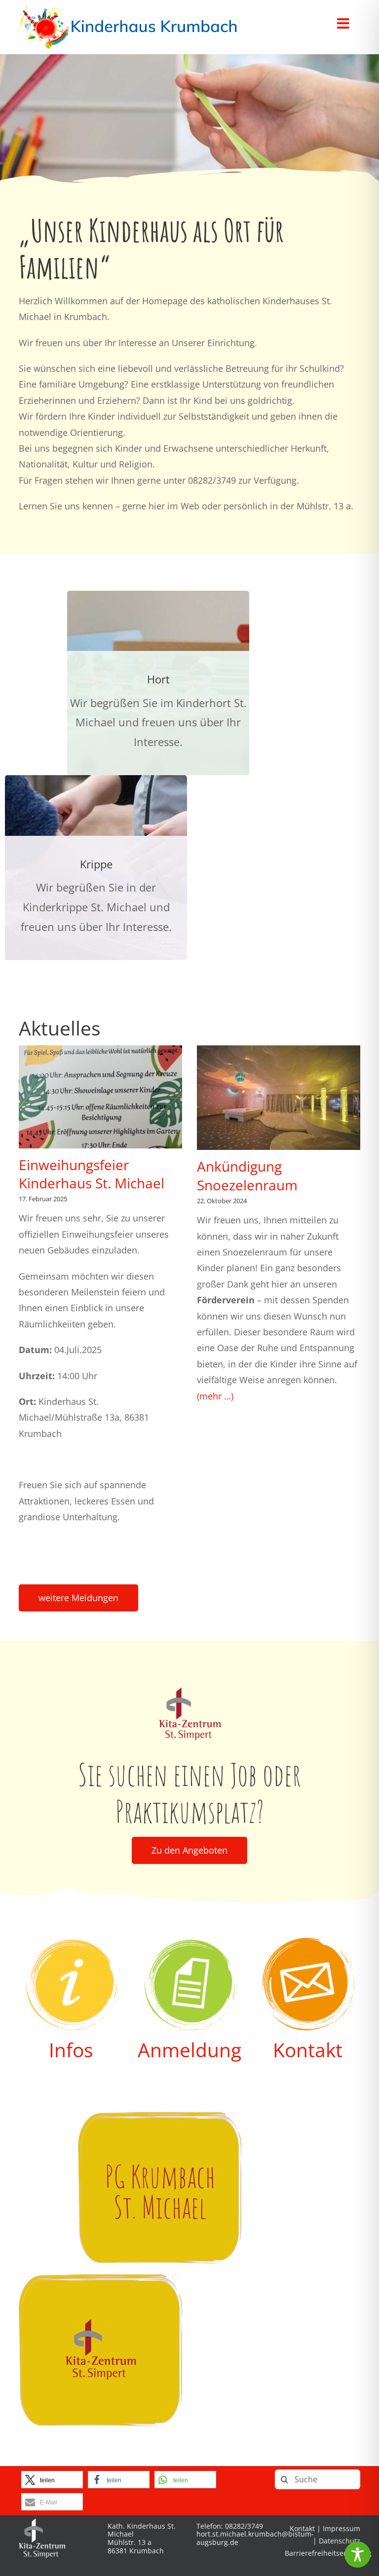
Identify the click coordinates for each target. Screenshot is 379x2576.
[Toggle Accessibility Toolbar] (358, 2555)
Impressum (341, 2528)
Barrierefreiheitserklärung (328, 2553)
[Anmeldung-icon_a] (189, 1942)
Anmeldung (189, 2050)
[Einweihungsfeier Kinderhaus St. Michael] (100, 1097)
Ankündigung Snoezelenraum (247, 1176)
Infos (71, 2050)
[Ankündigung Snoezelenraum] (279, 1098)
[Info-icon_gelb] (71, 1942)
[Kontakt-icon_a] (308, 1942)
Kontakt (308, 2050)
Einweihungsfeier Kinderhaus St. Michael (92, 1174)
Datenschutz (340, 2541)
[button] (52, 2480)
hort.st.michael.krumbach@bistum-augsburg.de (255, 2538)
